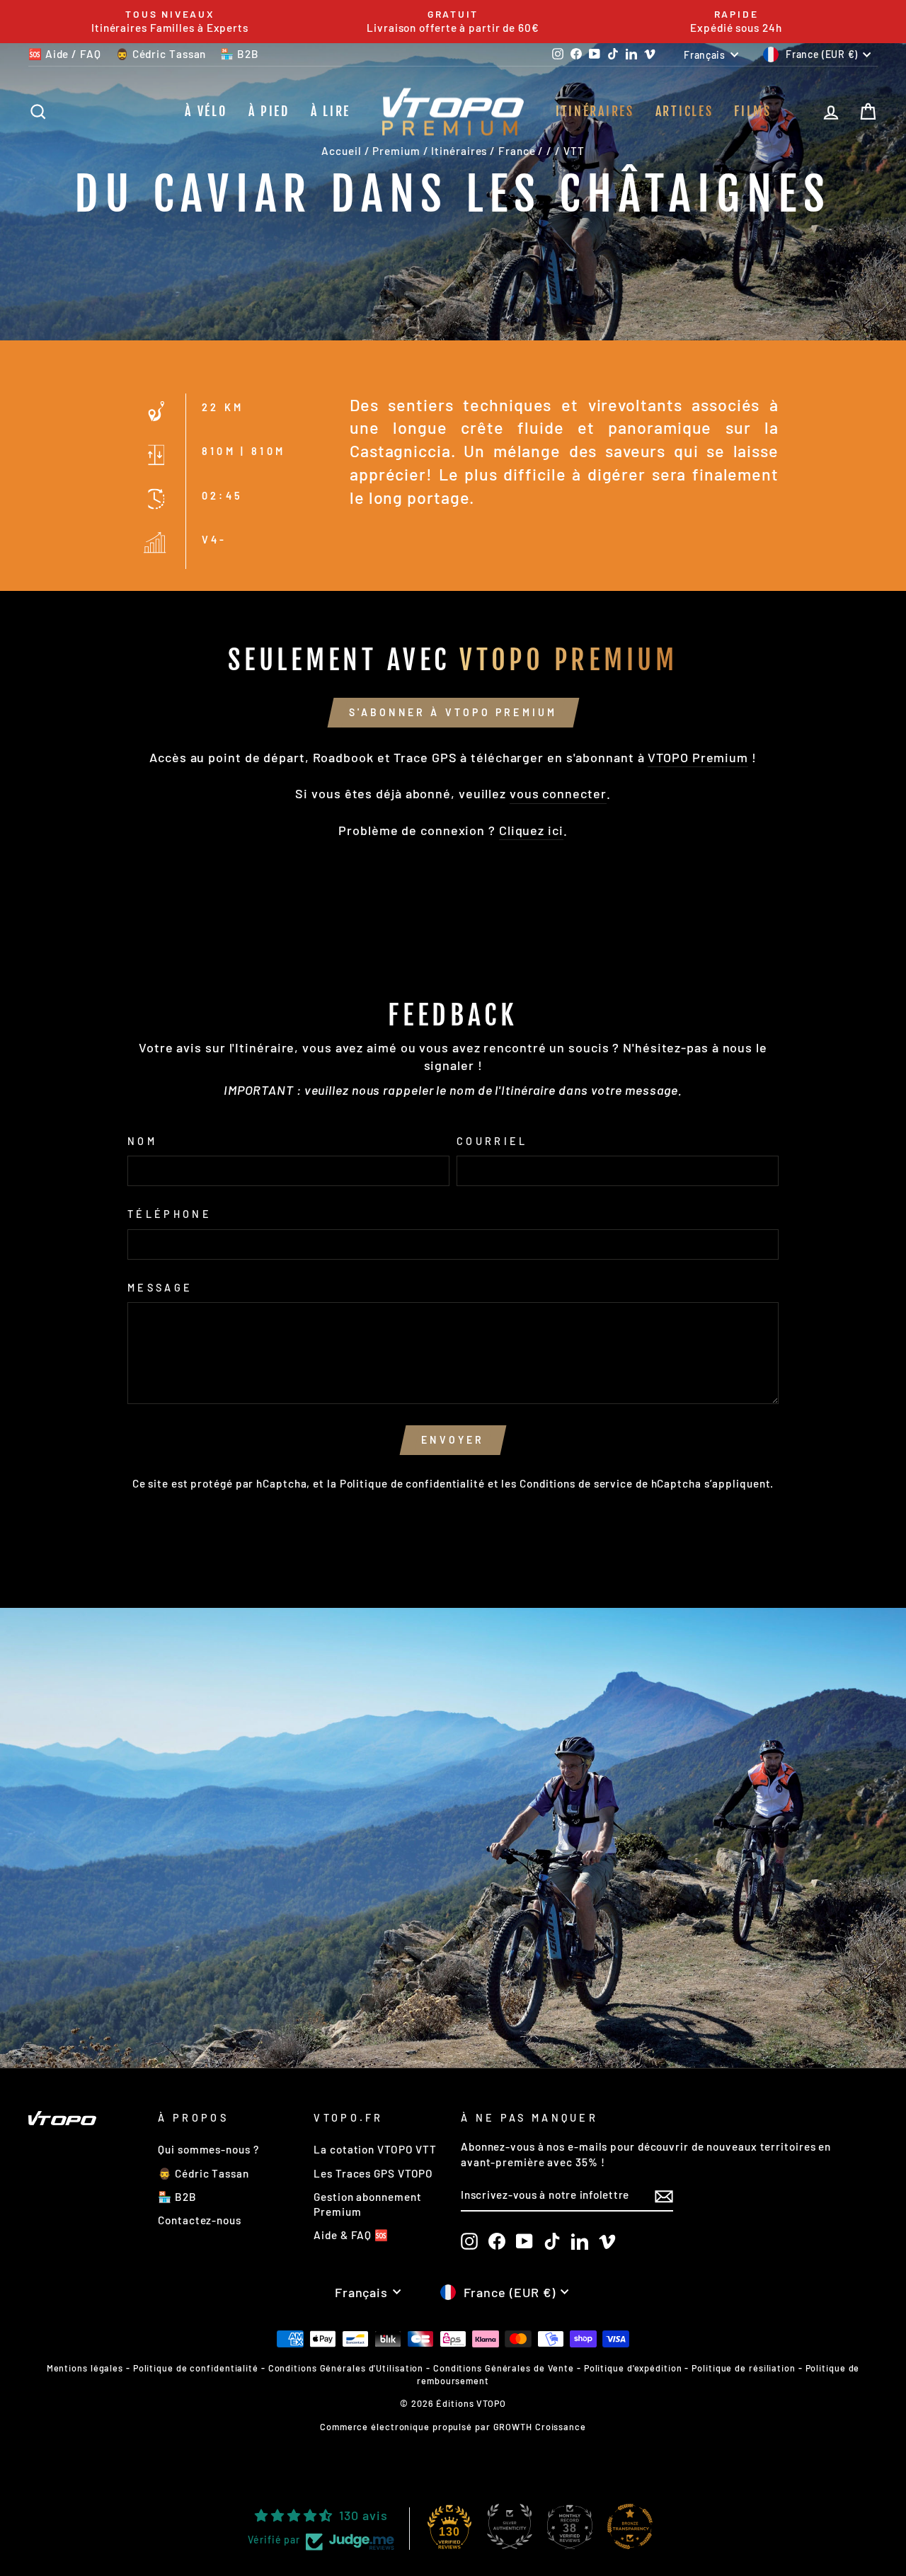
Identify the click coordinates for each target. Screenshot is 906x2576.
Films (753, 111)
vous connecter (558, 793)
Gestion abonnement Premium (367, 2204)
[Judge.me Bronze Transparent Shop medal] (630, 2526)
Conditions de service (576, 1483)
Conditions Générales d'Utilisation (346, 2368)
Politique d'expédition (633, 2368)
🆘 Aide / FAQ (65, 54)
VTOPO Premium (698, 757)
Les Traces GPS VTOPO (373, 2173)
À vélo (206, 111)
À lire (331, 111)
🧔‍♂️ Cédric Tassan (161, 54)
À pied (269, 111)
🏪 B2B (240, 54)
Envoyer (453, 1440)
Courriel (492, 1141)
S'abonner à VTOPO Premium (453, 712)
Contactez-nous (200, 2220)
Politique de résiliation (744, 2368)
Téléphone (170, 1214)
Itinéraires (595, 111)
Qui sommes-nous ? (208, 2149)
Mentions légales (85, 2368)
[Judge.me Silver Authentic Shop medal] (510, 2526)
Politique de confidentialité (412, 1483)
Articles (684, 111)
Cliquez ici (531, 830)
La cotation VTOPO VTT (375, 2149)
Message (160, 1288)
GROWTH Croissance (540, 2427)
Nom (142, 1141)
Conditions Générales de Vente (504, 2368)
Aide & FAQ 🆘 (351, 2235)
